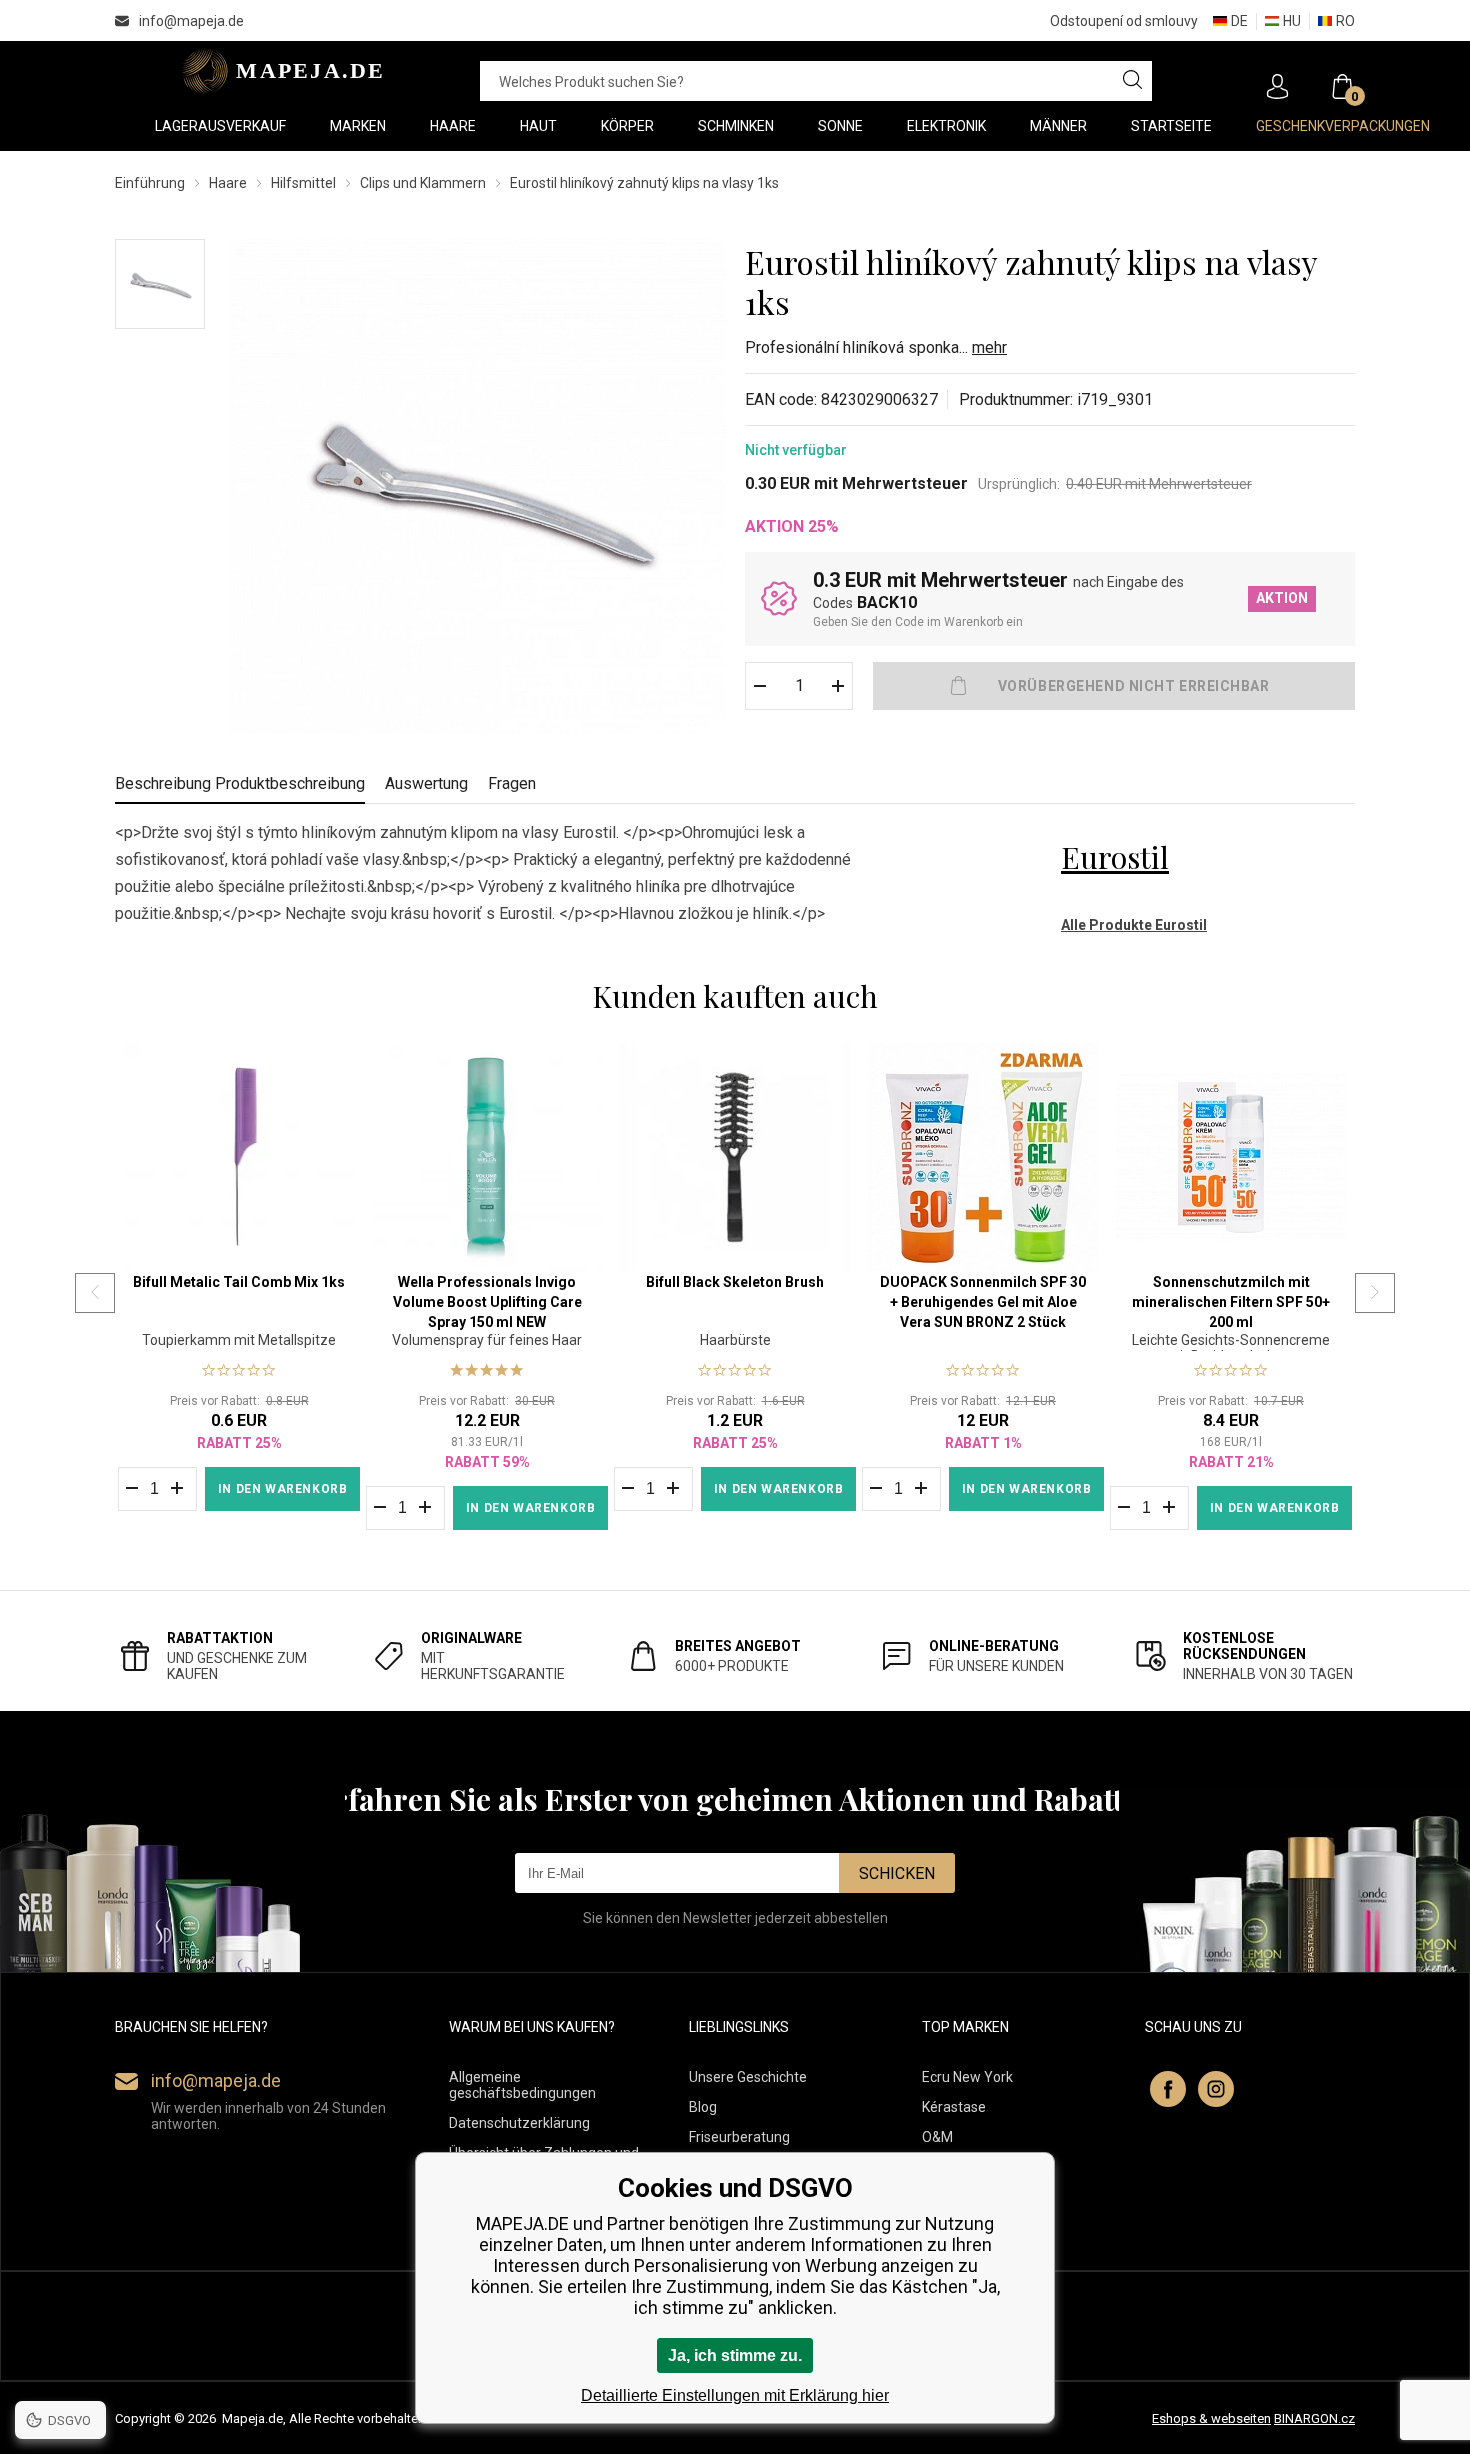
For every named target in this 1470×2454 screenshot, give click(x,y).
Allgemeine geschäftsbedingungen (522, 2085)
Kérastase (954, 2107)
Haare (228, 183)
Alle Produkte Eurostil (1134, 925)
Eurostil (1115, 857)
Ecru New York (967, 2077)
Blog (703, 2107)
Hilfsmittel (303, 183)
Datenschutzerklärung (519, 2123)
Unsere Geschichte (748, 2077)
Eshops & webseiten (1211, 2418)
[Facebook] (1168, 2089)
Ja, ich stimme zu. (735, 2355)
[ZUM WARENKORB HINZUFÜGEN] (1114, 686)
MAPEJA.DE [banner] (277, 71)
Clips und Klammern (423, 183)
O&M (937, 2137)
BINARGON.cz (1314, 2418)
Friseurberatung (739, 2137)
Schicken (897, 1873)
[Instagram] (1216, 2089)
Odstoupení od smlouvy (1124, 21)
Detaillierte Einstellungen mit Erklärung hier (735, 2395)
